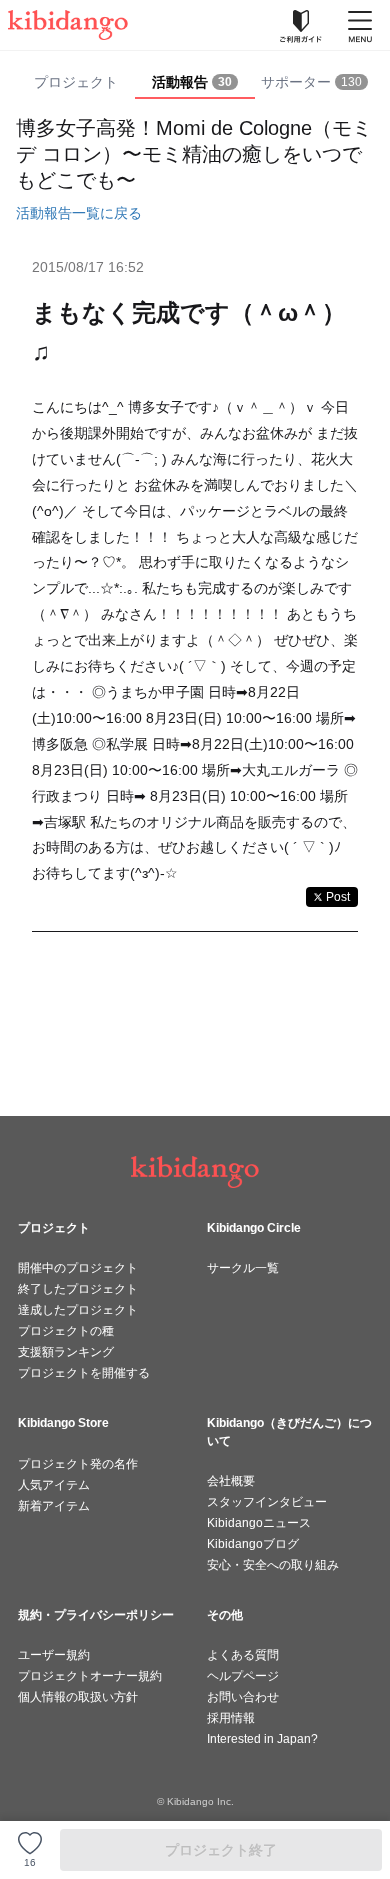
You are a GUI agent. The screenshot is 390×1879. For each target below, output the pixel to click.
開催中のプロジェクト (78, 1268)
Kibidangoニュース (259, 1523)
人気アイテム (54, 1485)
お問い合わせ (243, 1697)
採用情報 (231, 1718)
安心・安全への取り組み (273, 1565)
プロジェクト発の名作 (78, 1464)
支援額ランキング (66, 1352)
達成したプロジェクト (78, 1310)
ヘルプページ (243, 1676)
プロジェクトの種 (66, 1331)
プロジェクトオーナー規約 (90, 1676)
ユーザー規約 (54, 1655)
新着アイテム (54, 1506)
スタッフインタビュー (267, 1502)
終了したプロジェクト (78, 1289)
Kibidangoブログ (253, 1544)
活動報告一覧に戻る (79, 213)
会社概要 (231, 1481)
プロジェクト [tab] (76, 82)
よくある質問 (243, 1655)
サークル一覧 (243, 1268)
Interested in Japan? (262, 1739)
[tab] (194, 83)
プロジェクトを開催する (84, 1373)
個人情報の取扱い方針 (78, 1697)
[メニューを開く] (360, 25)
